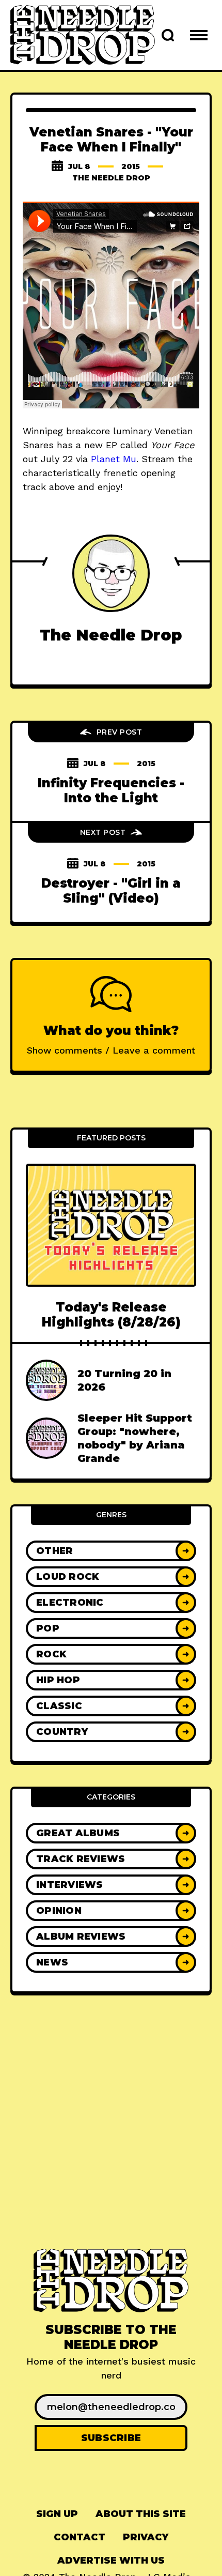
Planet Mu (114, 459)
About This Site (141, 2514)
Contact (80, 2537)
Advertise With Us (111, 2560)
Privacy (146, 2537)
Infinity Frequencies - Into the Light (111, 790)
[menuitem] (57, 2514)
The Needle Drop (111, 178)
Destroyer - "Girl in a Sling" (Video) (111, 891)
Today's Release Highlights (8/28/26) (111, 1315)
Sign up (57, 2514)
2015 (131, 166)
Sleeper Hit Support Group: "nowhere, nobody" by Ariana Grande (135, 1438)
